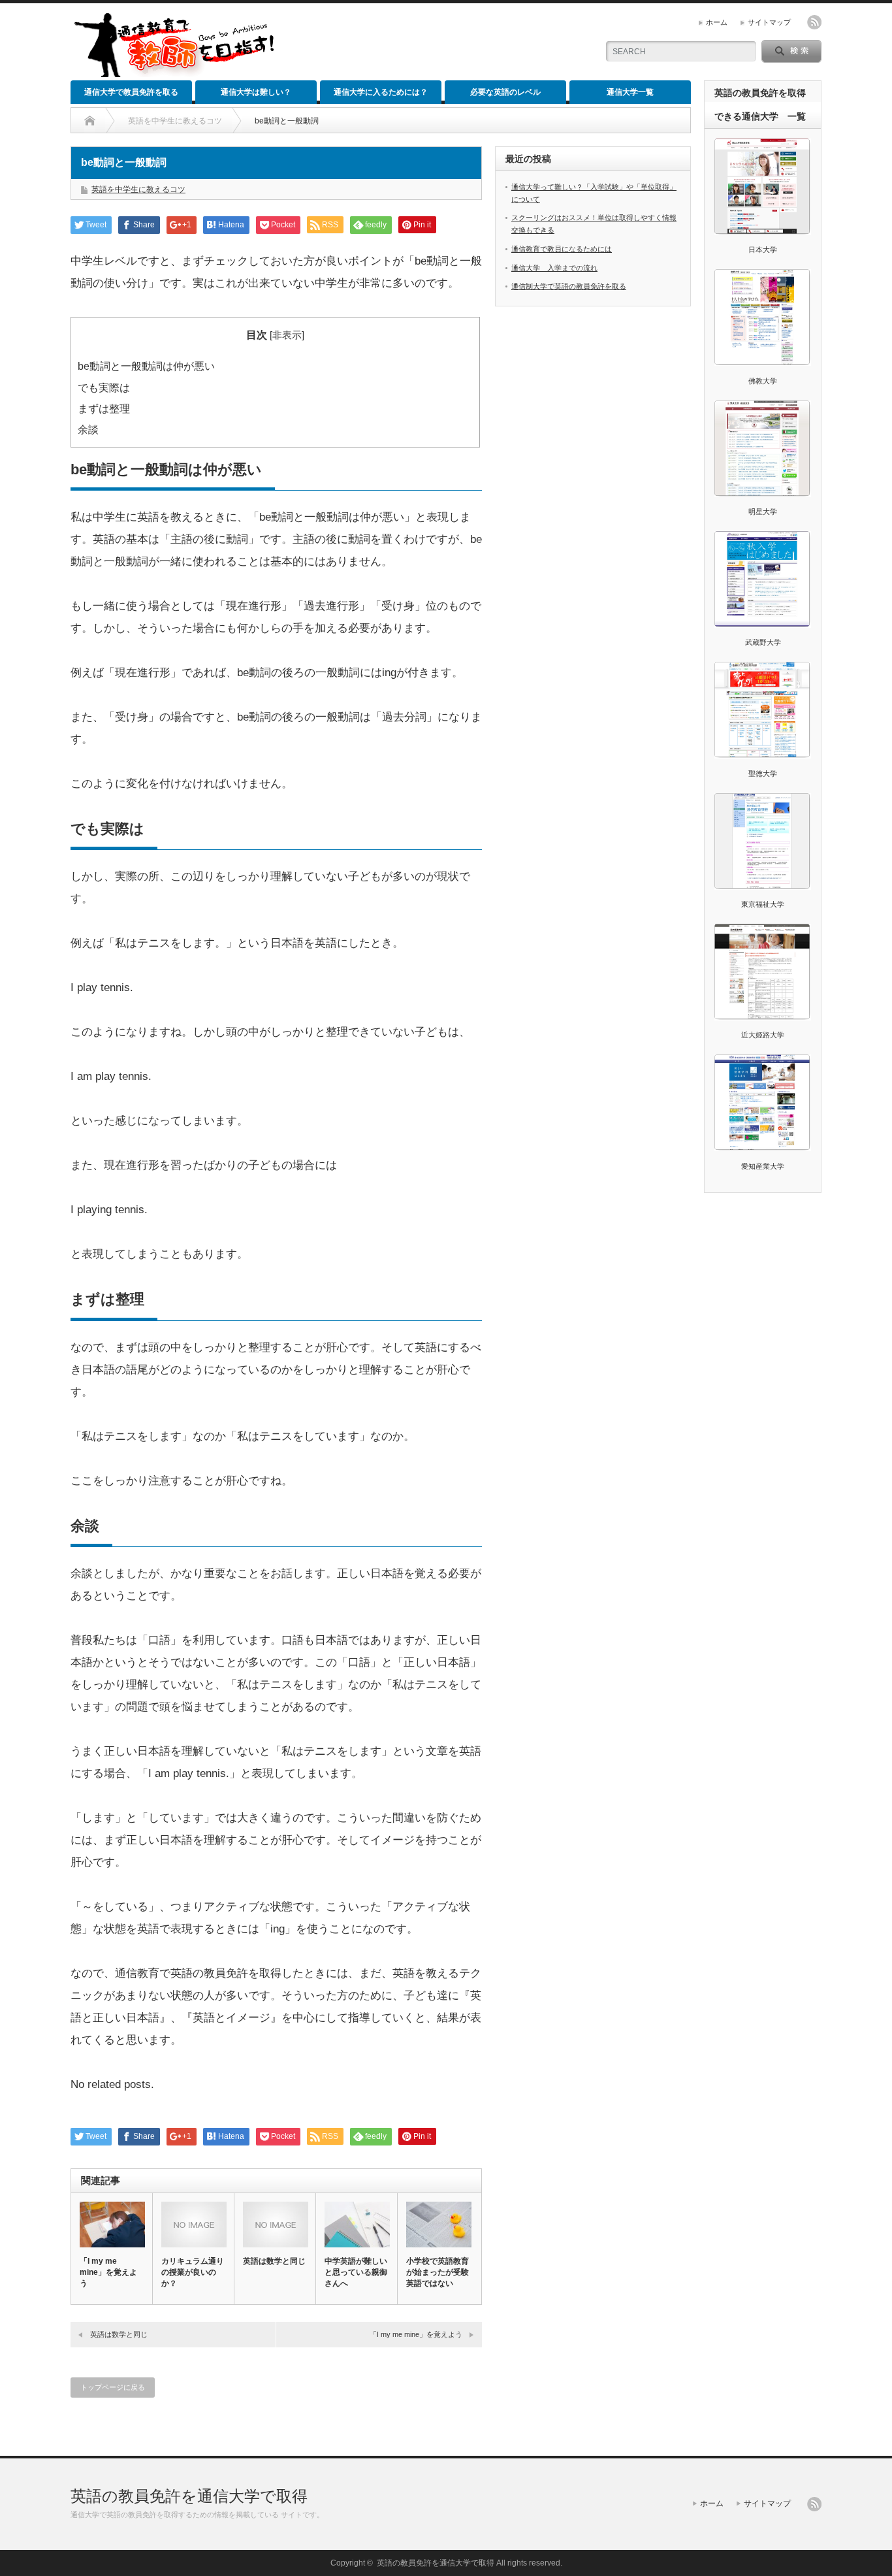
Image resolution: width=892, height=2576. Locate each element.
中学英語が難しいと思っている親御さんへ (356, 2272)
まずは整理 (104, 408)
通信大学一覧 (630, 92)
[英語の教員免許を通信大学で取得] (174, 72)
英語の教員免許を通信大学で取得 (189, 2496)
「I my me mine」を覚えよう (108, 2272)
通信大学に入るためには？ (381, 92)
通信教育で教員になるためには (562, 249)
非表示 (287, 335)
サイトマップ (769, 22)
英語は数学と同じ (274, 2261)
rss (814, 22)
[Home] (90, 121)
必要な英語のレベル (505, 92)
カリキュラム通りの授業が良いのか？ (193, 2272)
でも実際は (104, 387)
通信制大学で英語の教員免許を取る (569, 286)
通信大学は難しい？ (256, 92)
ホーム (717, 22)
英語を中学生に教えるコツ (175, 121)
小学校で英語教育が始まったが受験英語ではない (438, 2272)
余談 (88, 429)
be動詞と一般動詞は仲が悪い (146, 366)
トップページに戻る (113, 2387)
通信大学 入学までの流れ (554, 268)
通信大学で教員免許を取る (131, 92)
